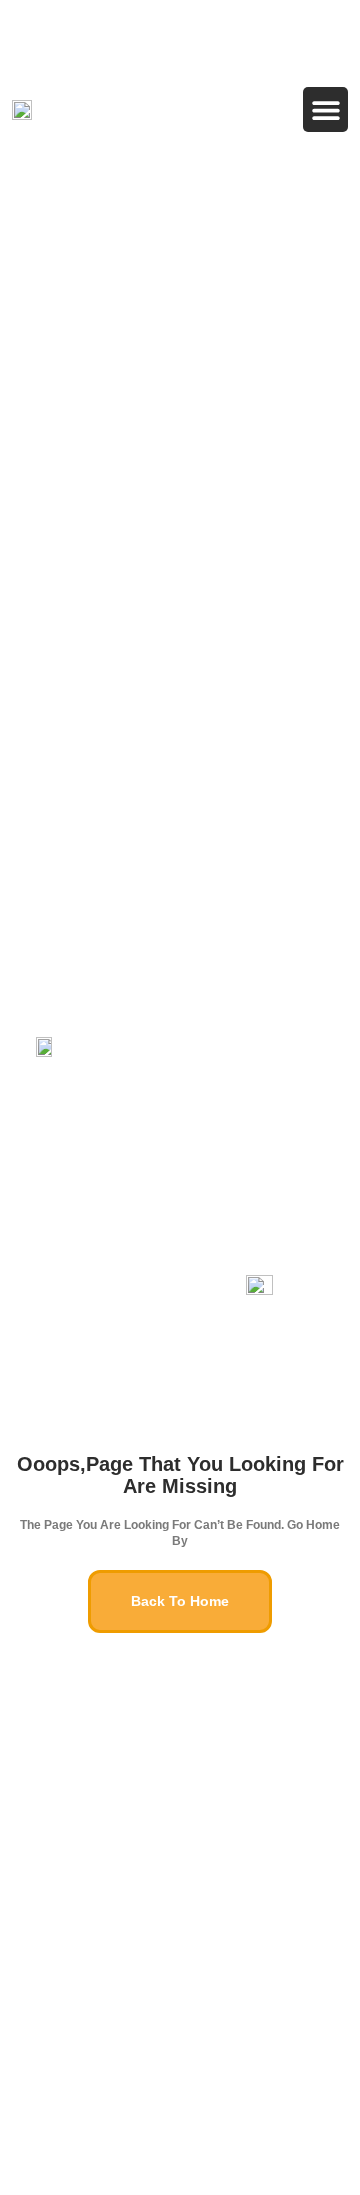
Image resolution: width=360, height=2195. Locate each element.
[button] (325, 109)
